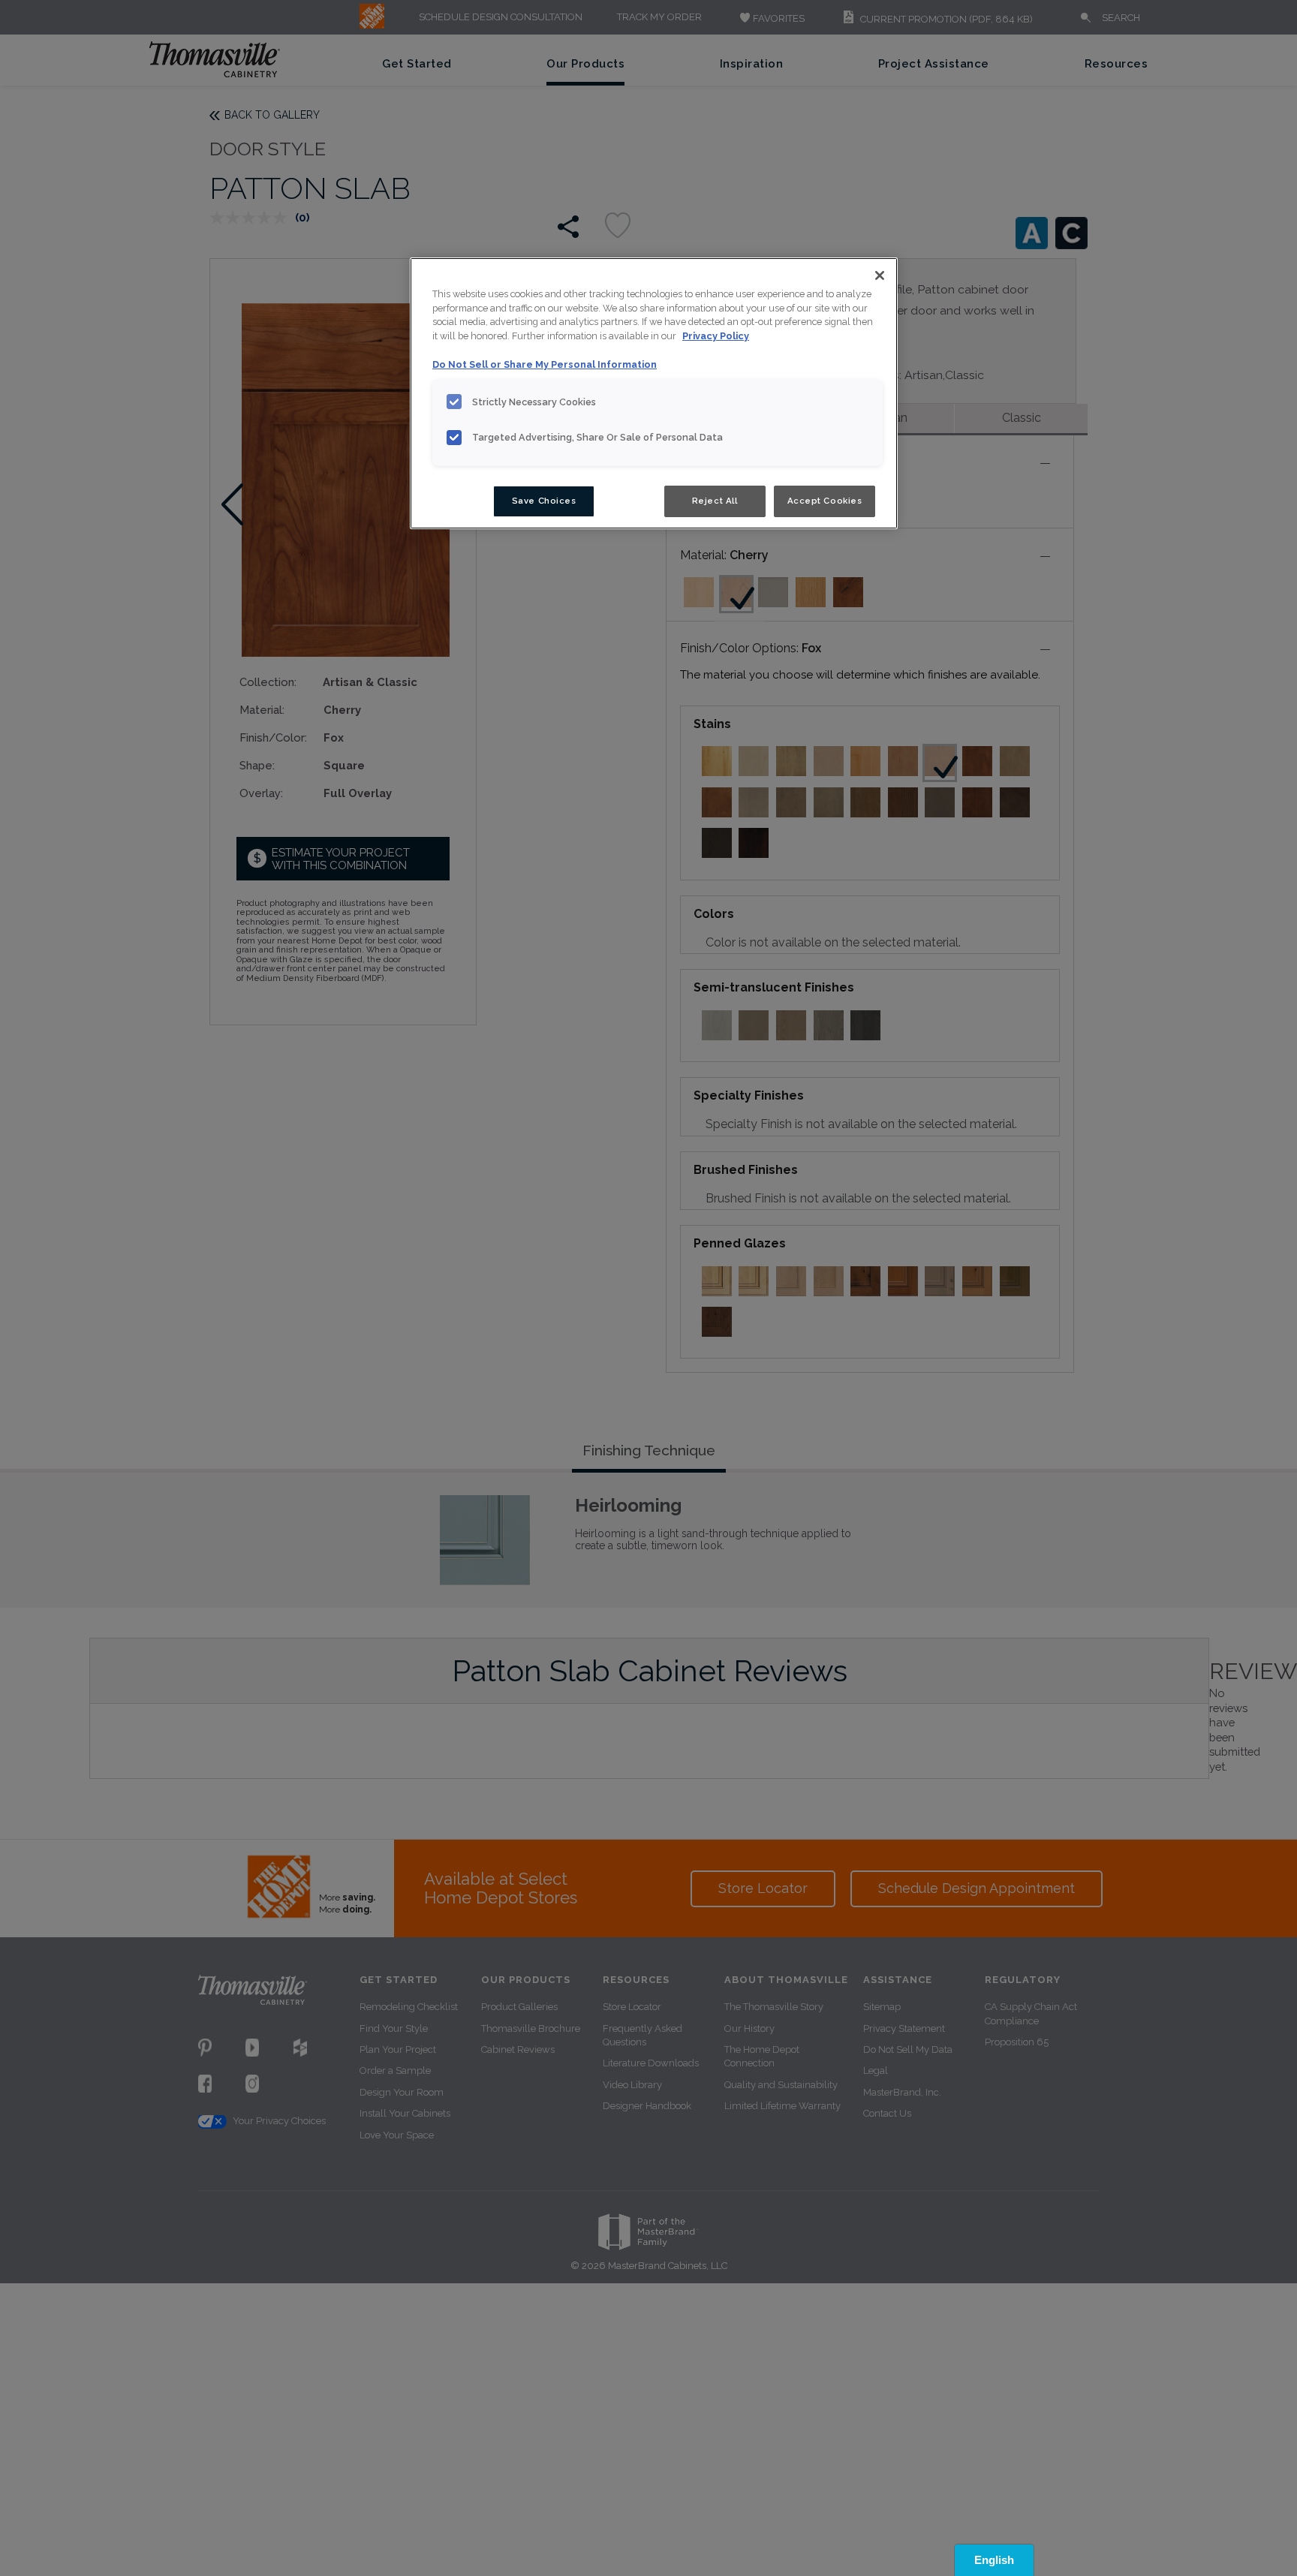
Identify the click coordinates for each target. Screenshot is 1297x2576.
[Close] (880, 275)
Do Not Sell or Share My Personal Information (545, 365)
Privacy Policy (716, 337)
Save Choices (544, 501)
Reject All (715, 501)
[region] (654, 393)
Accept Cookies (825, 501)
